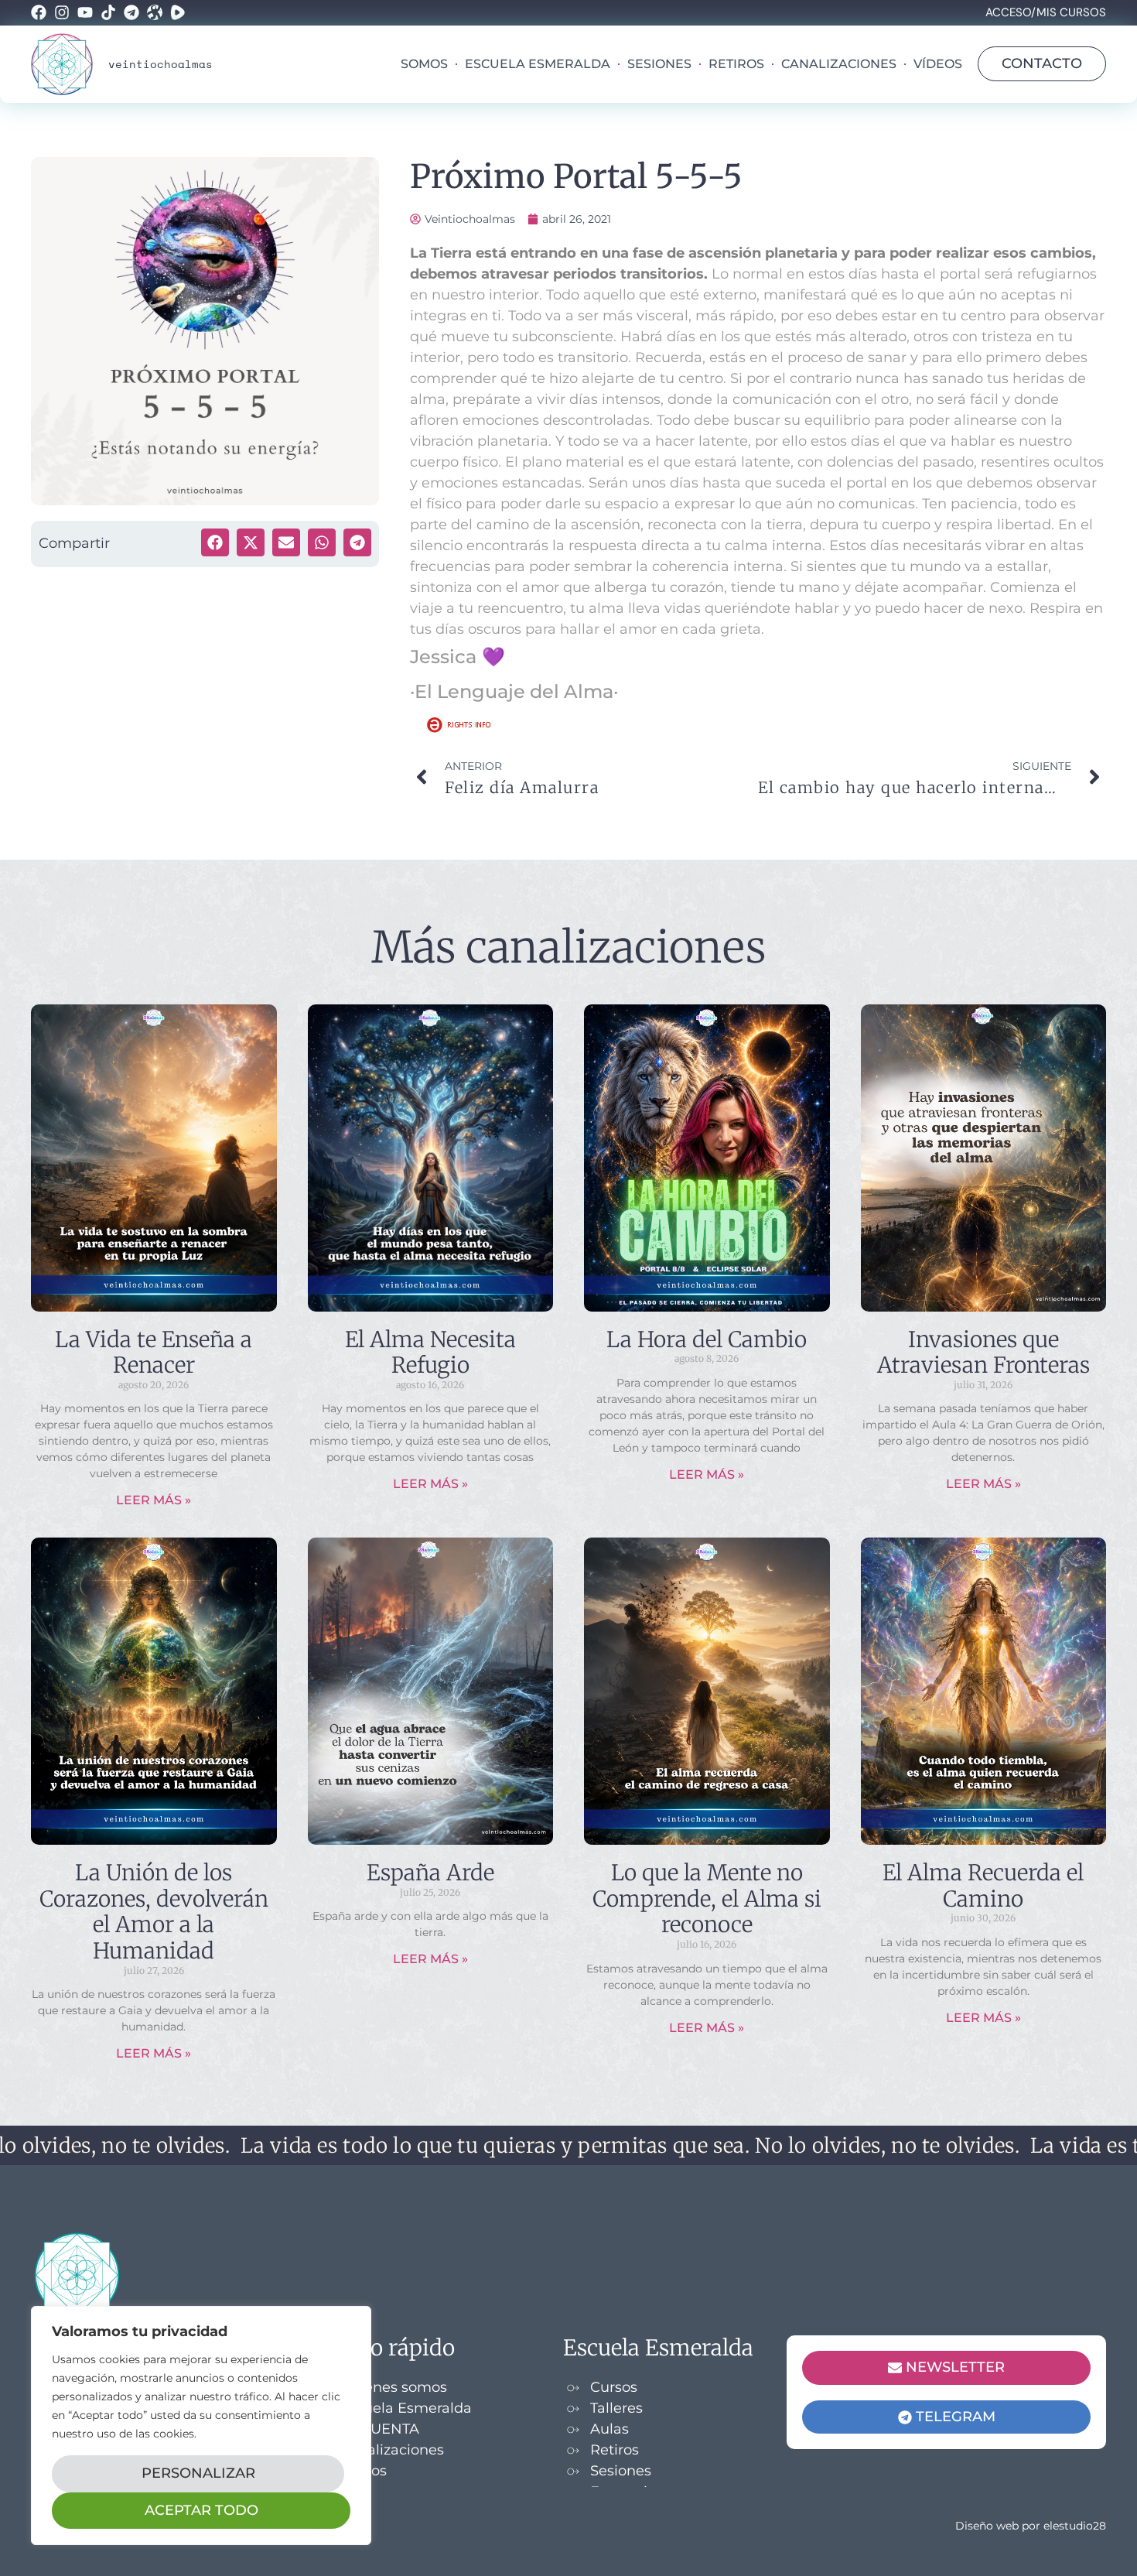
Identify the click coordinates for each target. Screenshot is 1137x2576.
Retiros (736, 64)
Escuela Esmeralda (538, 64)
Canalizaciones (839, 64)
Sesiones (659, 64)
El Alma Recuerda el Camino (983, 1886)
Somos (424, 64)
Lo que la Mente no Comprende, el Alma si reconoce (707, 1899)
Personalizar (198, 2473)
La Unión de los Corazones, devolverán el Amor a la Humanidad (154, 1912)
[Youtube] (85, 12)
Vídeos (938, 64)
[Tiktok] (108, 12)
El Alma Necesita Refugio (430, 1353)
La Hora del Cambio (707, 1339)
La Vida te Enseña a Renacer (154, 1353)
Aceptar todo (201, 2510)
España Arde (430, 1873)
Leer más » (154, 1500)
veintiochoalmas (160, 64)
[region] (201, 2425)
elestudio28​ (1075, 2526)
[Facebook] (39, 12)
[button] (215, 542)
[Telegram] (131, 12)
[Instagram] (62, 12)
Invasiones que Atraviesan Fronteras (983, 1353)
